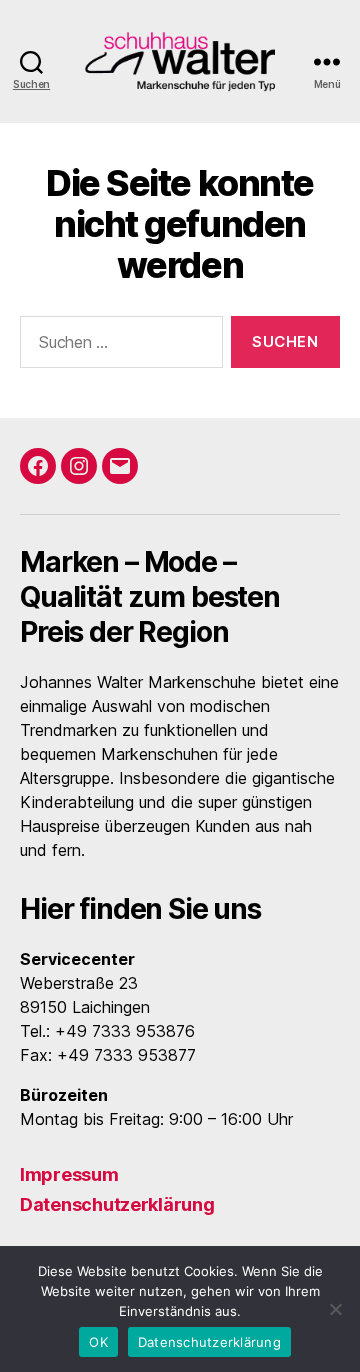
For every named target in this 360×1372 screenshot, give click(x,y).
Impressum (69, 1174)
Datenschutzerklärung (117, 1204)
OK (98, 1342)
